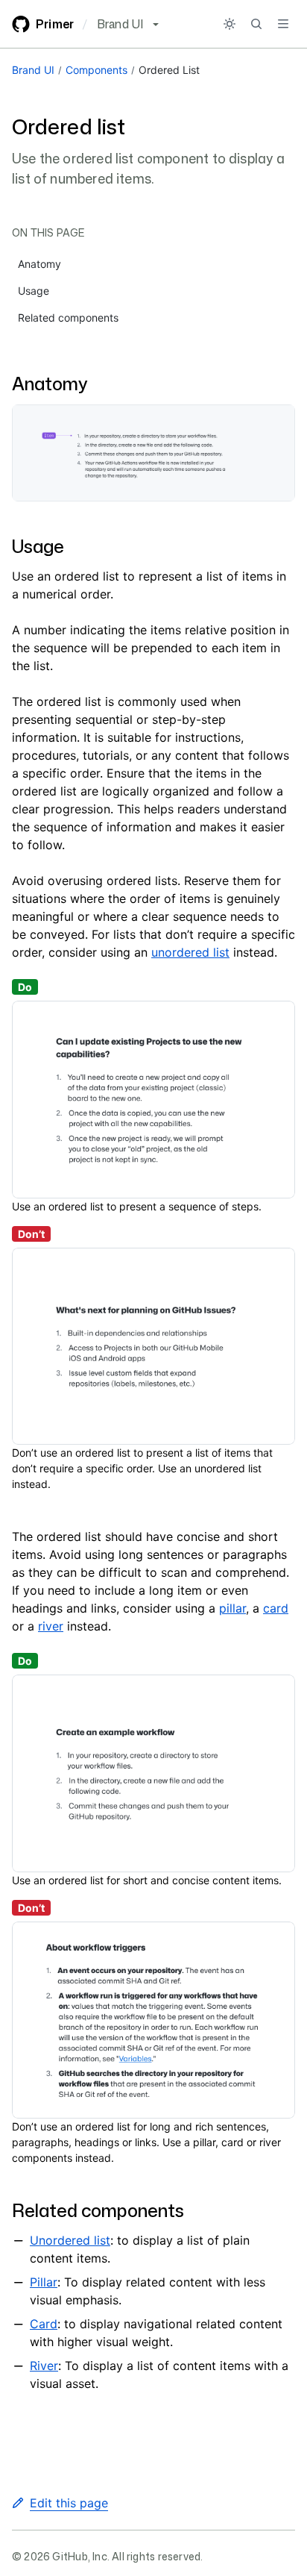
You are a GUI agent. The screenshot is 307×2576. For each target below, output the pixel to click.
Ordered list (169, 70)
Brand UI (33, 70)
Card (44, 2324)
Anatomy (50, 384)
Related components (98, 2210)
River (44, 2366)
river (51, 1626)
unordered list (190, 952)
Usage (38, 546)
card (276, 1608)
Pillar (44, 2282)
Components (96, 70)
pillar (232, 1608)
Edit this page (69, 2503)
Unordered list (70, 2240)
